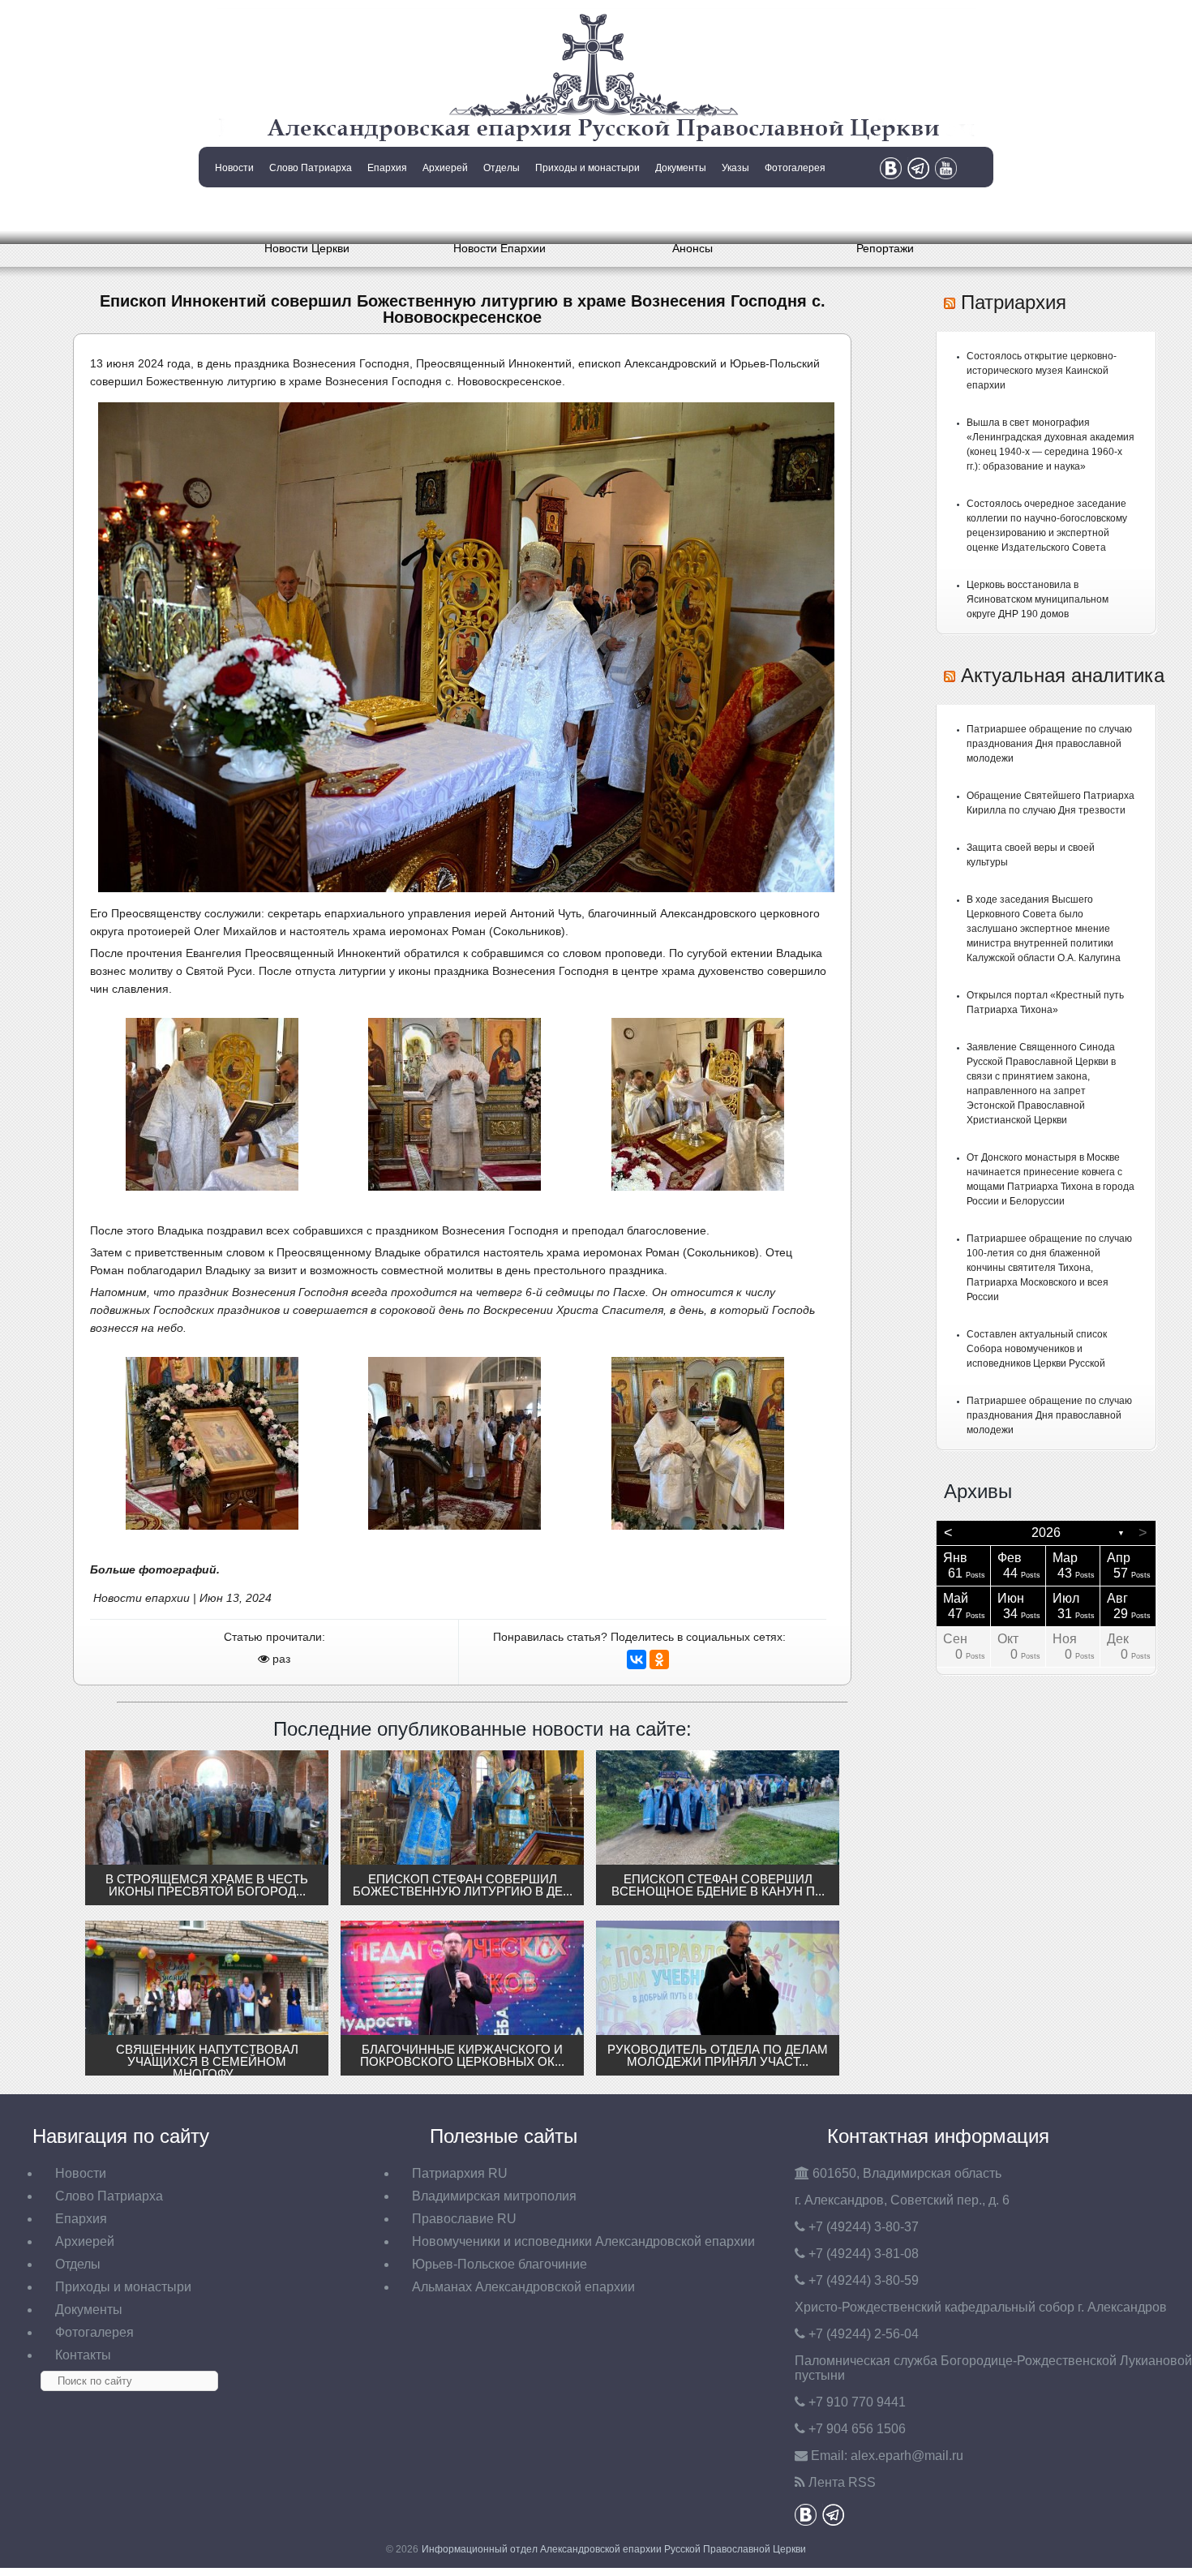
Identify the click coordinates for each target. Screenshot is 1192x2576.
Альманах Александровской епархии (523, 2287)
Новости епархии (141, 1598)
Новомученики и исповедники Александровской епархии (583, 2241)
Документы (681, 168)
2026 (1046, 1533)
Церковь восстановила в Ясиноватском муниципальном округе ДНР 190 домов (1038, 599)
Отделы (502, 168)
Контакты (233, 209)
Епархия (387, 168)
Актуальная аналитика (1063, 675)
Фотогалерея (795, 168)
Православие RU (464, 2219)
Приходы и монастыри (587, 168)
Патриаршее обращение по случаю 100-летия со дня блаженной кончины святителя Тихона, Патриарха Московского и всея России (1049, 1268)
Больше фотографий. (155, 1569)
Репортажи (885, 248)
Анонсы (692, 248)
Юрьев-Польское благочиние (500, 2264)
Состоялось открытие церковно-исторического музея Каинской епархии (1042, 371)
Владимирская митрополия (494, 2196)
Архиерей (445, 168)
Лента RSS (842, 2482)
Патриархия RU (460, 2173)
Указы (735, 168)
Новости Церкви (307, 248)
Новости (234, 168)
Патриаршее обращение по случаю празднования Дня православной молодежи (1049, 744)
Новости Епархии (500, 248)
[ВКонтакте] (637, 1659)
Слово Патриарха (311, 168)
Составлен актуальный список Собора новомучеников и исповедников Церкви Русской (1037, 1349)
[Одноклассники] (659, 1659)
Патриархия (1014, 302)
